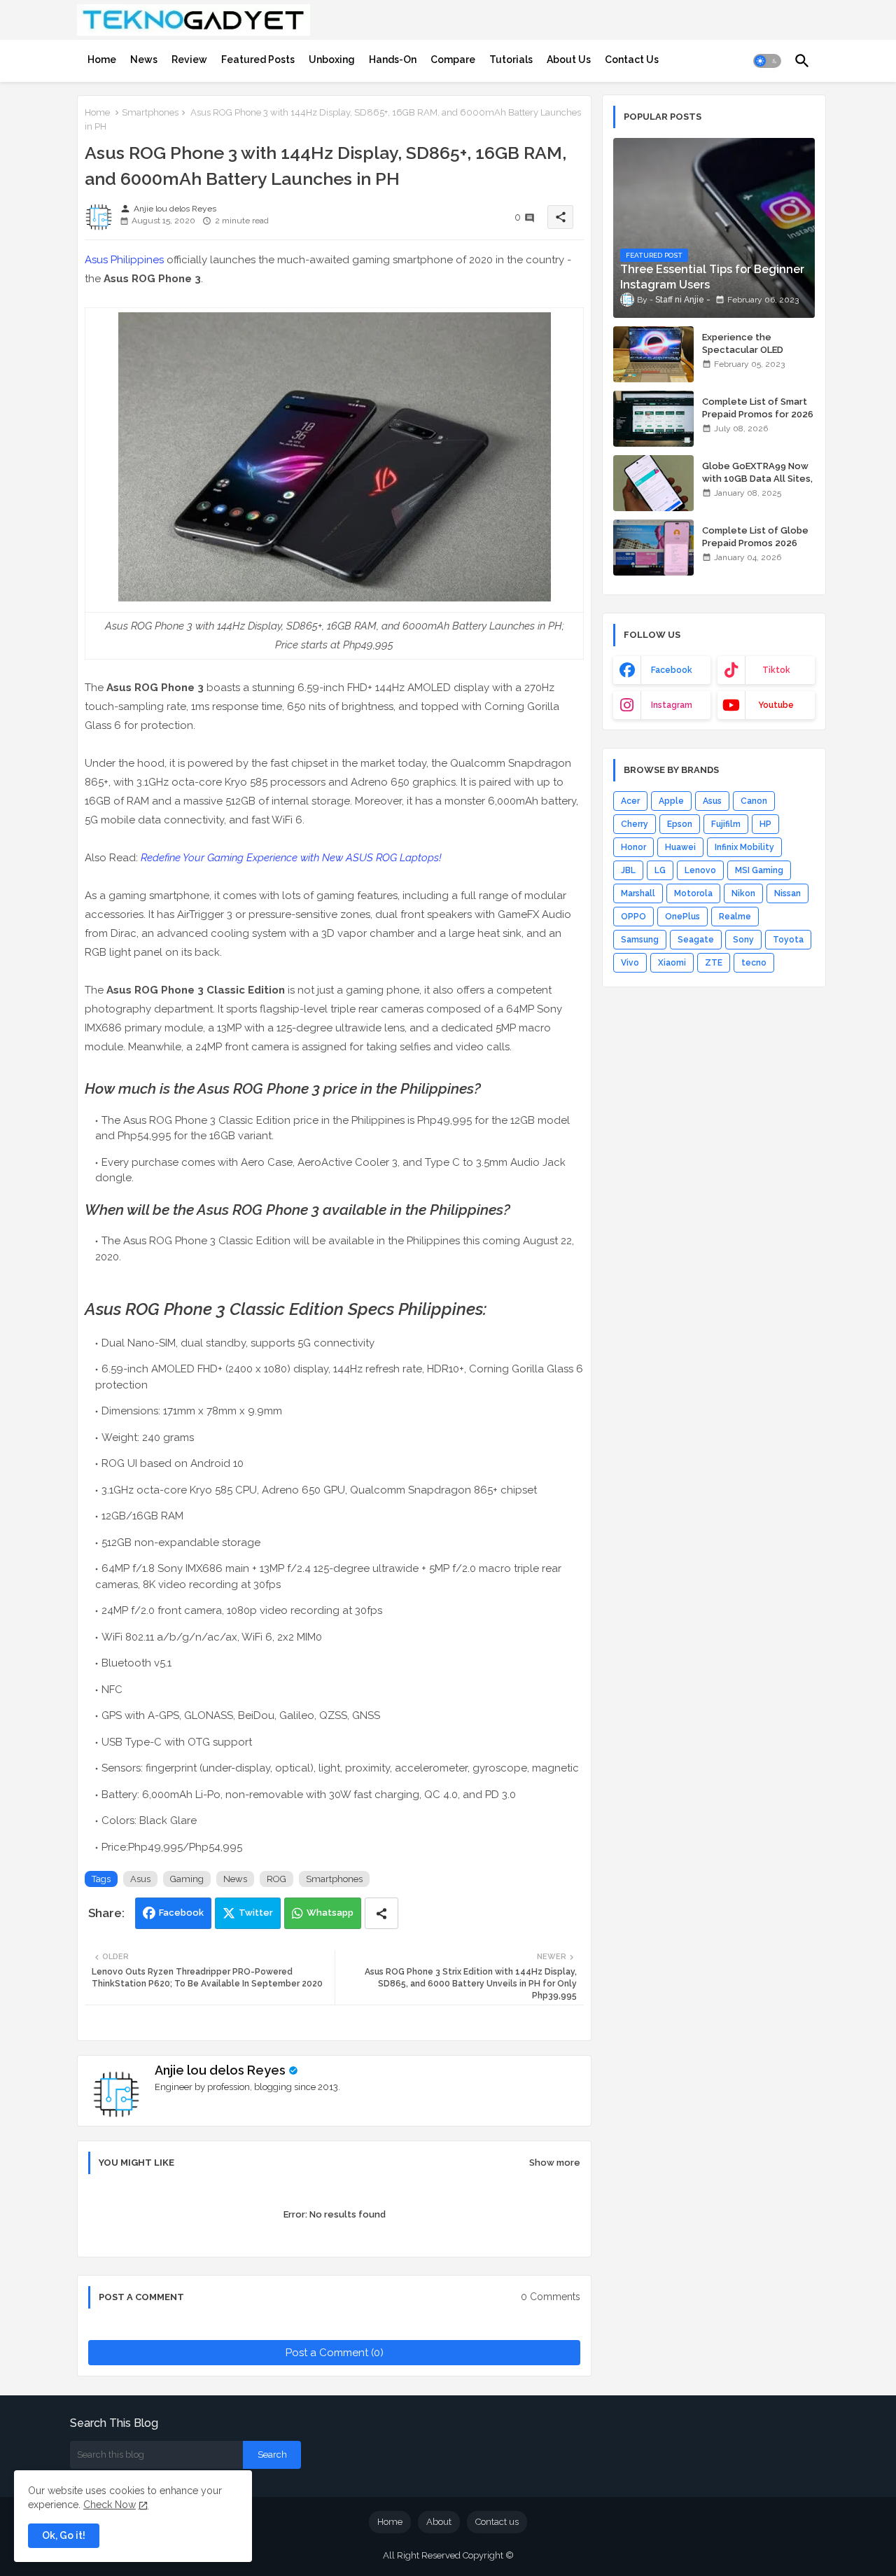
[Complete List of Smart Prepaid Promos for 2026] (653, 419)
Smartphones (150, 112)
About (439, 2522)
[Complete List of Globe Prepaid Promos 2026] (653, 548)
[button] (767, 61)
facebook (672, 670)
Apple (671, 801)
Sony (743, 940)
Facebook (181, 1913)
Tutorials (511, 60)
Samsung (640, 940)
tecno (754, 963)
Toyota (788, 940)
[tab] (102, 60)
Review (189, 60)
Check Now (110, 2505)
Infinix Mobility (744, 847)
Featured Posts (258, 60)
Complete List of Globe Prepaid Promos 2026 (755, 537)
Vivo (630, 963)
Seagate (696, 940)
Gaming (187, 1879)
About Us (569, 60)
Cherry (635, 824)
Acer (630, 801)
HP (765, 824)
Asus (140, 1879)
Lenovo (700, 870)
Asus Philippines (124, 260)
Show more (555, 2163)
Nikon (743, 893)
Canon (754, 801)
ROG (276, 1879)
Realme (735, 917)
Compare (453, 60)
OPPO (633, 917)
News (144, 60)
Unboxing (332, 60)
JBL (628, 870)
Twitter (256, 1913)
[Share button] (381, 1913)
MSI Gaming (759, 870)
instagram (672, 705)
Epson (680, 824)
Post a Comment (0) (335, 2353)
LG (660, 870)
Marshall (638, 893)
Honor (633, 847)
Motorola (693, 893)
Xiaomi (672, 963)
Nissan (787, 893)
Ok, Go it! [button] (64, 2535)
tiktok (776, 670)
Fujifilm (726, 824)
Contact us (497, 2522)
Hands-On (393, 60)
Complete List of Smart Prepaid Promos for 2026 (758, 408)
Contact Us (632, 60)
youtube (776, 705)
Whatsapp (330, 1913)
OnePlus (682, 917)
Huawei (680, 847)
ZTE (714, 963)
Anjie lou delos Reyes (220, 2070)
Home (102, 60)
